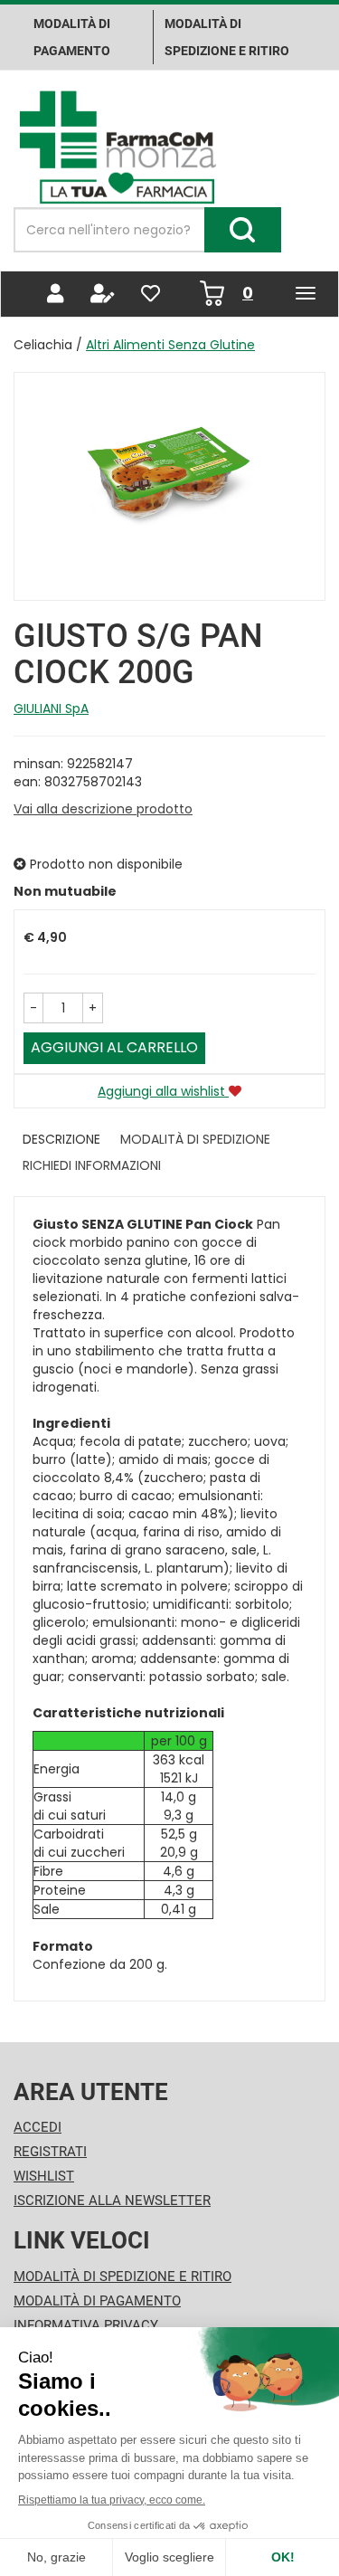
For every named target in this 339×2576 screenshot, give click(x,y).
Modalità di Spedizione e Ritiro (122, 2277)
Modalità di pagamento (72, 37)
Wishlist (44, 2176)
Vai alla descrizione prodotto (103, 809)
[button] (33, 1008)
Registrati (50, 2152)
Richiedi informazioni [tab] (92, 1165)
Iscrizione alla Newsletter (112, 2201)
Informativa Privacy (86, 2325)
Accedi (38, 2127)
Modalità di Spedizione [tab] (195, 1139)
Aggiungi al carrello (114, 1047)
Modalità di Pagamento (97, 2301)
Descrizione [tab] (61, 1139)
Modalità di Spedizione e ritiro (227, 37)
